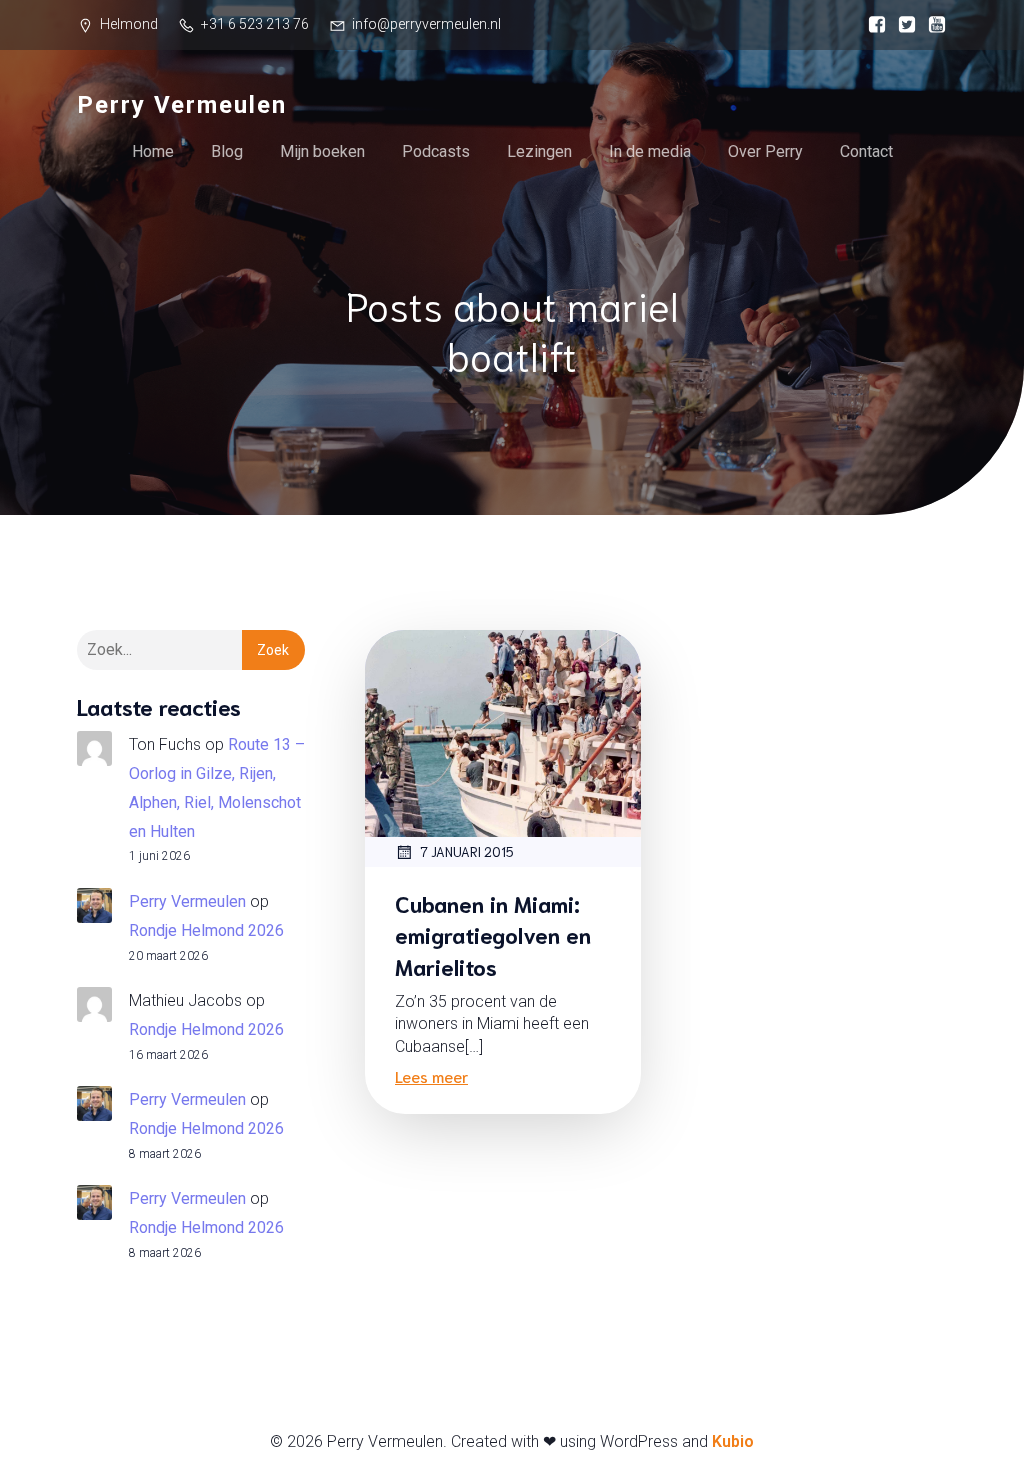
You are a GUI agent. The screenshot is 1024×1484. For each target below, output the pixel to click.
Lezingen (539, 151)
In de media (650, 151)
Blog (227, 151)
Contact (866, 151)
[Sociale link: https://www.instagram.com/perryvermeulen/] (902, 25)
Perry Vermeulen (187, 901)
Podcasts (436, 151)
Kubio (733, 1441)
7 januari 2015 (467, 851)
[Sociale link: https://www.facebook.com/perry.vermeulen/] (872, 25)
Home (153, 151)
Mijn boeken (322, 151)
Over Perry (765, 151)
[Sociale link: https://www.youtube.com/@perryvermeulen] (932, 25)
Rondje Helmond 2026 (206, 930)
